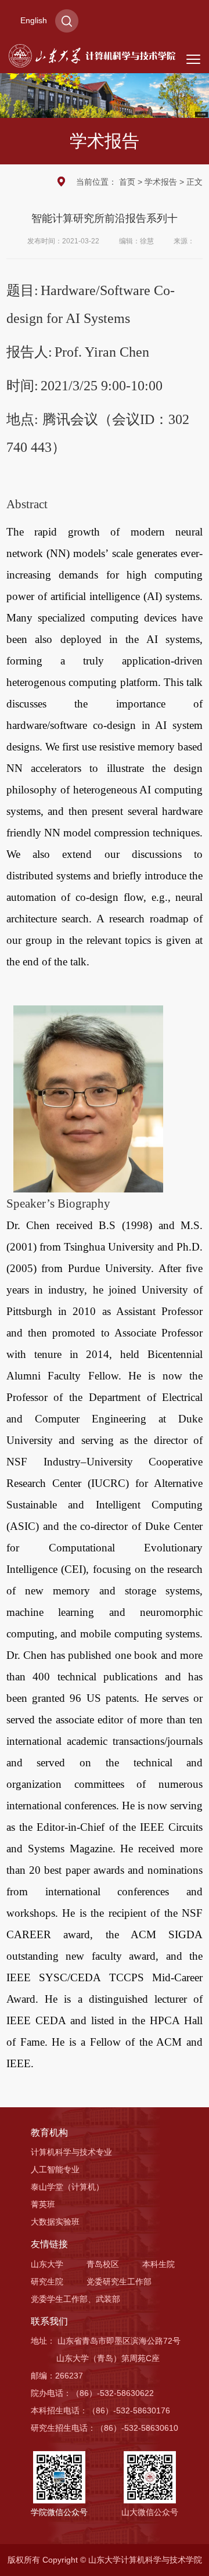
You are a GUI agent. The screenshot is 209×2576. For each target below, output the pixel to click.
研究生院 (47, 2282)
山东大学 (47, 2264)
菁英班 (43, 2204)
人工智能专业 (55, 2169)
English (34, 20)
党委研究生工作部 (119, 2282)
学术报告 (161, 182)
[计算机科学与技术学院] (92, 55)
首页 (127, 182)
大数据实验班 (55, 2222)
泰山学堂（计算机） (67, 2187)
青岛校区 (103, 2264)
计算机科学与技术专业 (71, 2152)
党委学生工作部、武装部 (75, 2299)
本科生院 (158, 2264)
